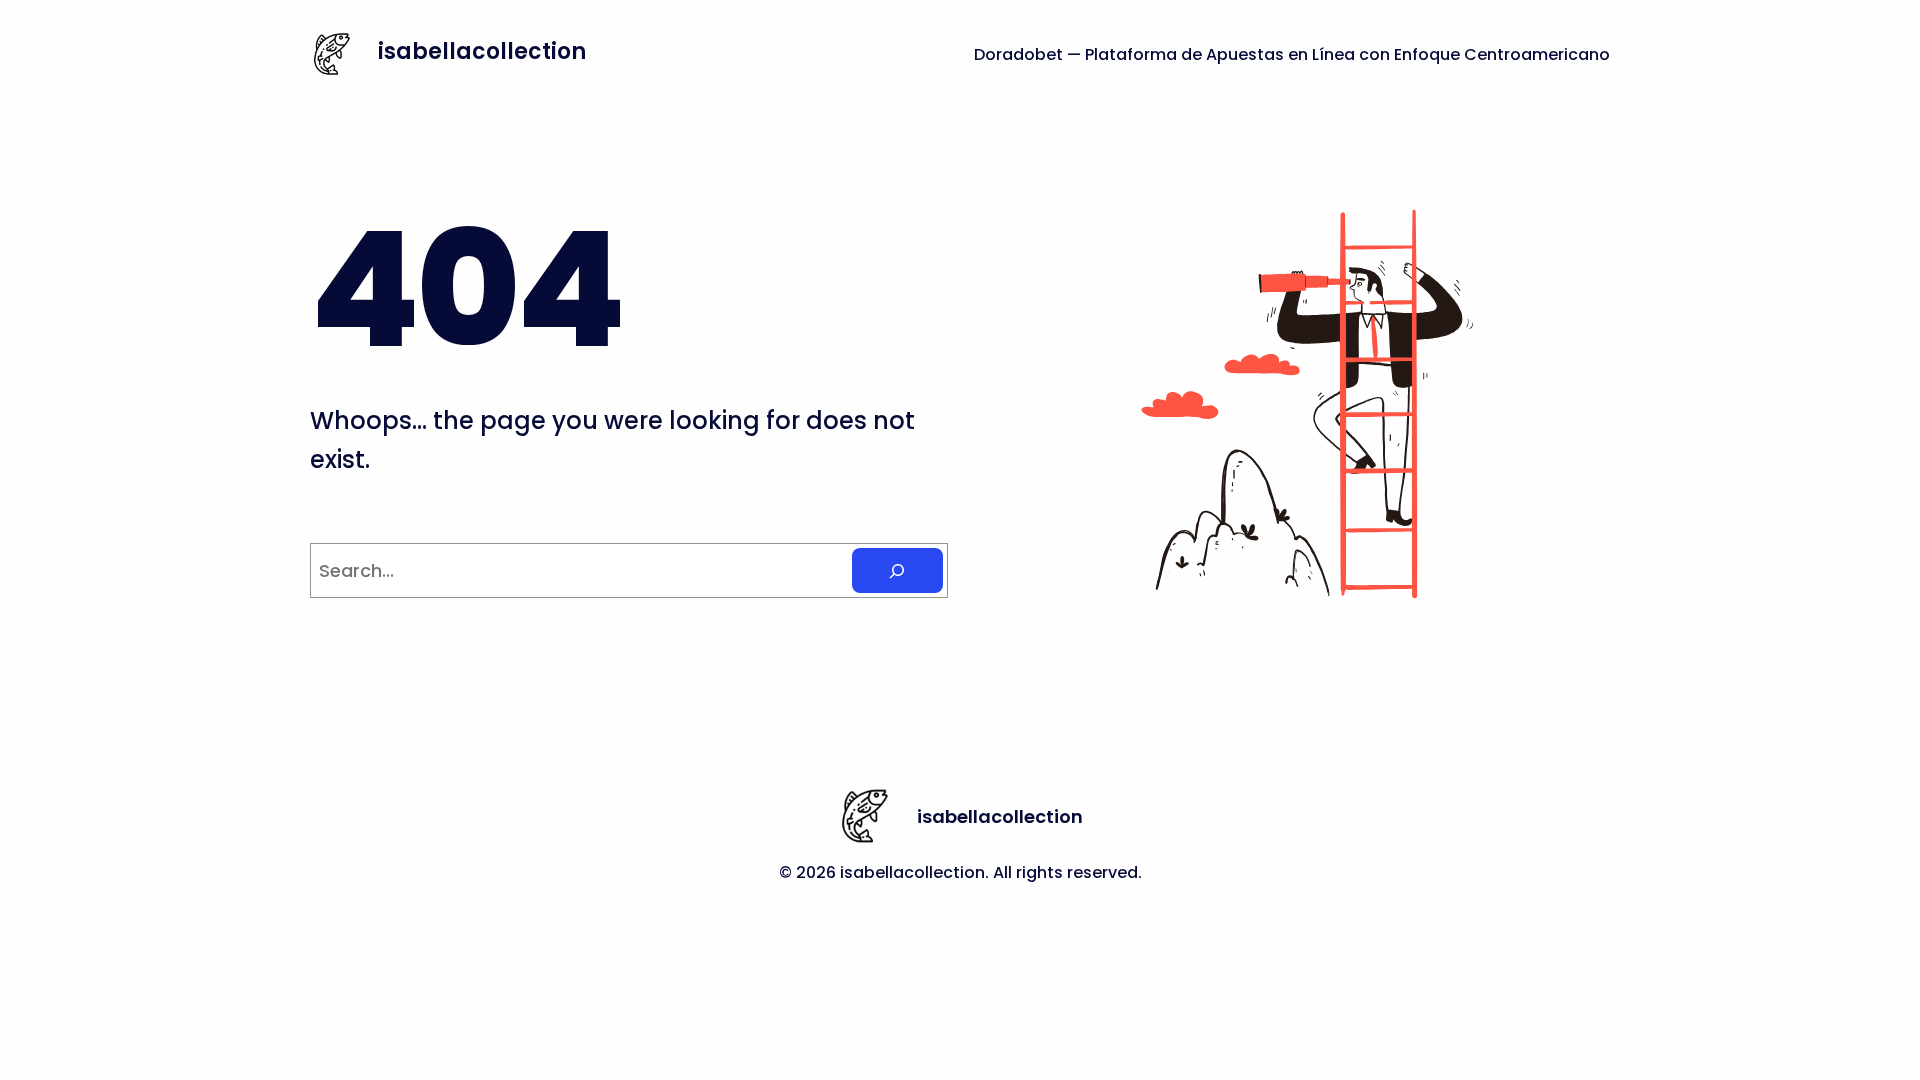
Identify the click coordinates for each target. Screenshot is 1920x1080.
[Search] (897, 570)
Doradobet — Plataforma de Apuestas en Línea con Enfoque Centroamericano (1292, 54)
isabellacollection (482, 51)
